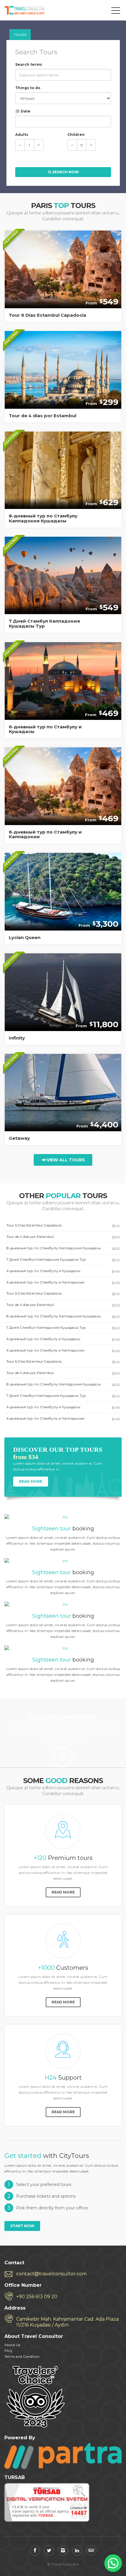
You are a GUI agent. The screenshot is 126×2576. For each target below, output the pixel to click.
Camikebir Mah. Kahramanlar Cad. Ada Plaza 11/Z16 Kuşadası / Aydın (67, 2322)
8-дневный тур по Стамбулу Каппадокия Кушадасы (63, 1248)
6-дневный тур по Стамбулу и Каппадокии (63, 1282)
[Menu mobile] (116, 12)
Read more (31, 1481)
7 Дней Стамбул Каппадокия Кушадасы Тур (63, 1260)
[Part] (63, 2456)
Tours (20, 35)
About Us (12, 2345)
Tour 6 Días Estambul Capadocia (63, 1225)
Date (25, 111)
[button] (113, 2563)
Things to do (28, 88)
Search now (65, 172)
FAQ (8, 2351)
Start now (22, 2226)
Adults (22, 135)
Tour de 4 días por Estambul (63, 1237)
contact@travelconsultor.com (51, 2274)
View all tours (66, 1160)
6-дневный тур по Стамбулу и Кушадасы (63, 1271)
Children (76, 135)
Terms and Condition (22, 2356)
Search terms (29, 64)
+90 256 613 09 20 (37, 2297)
